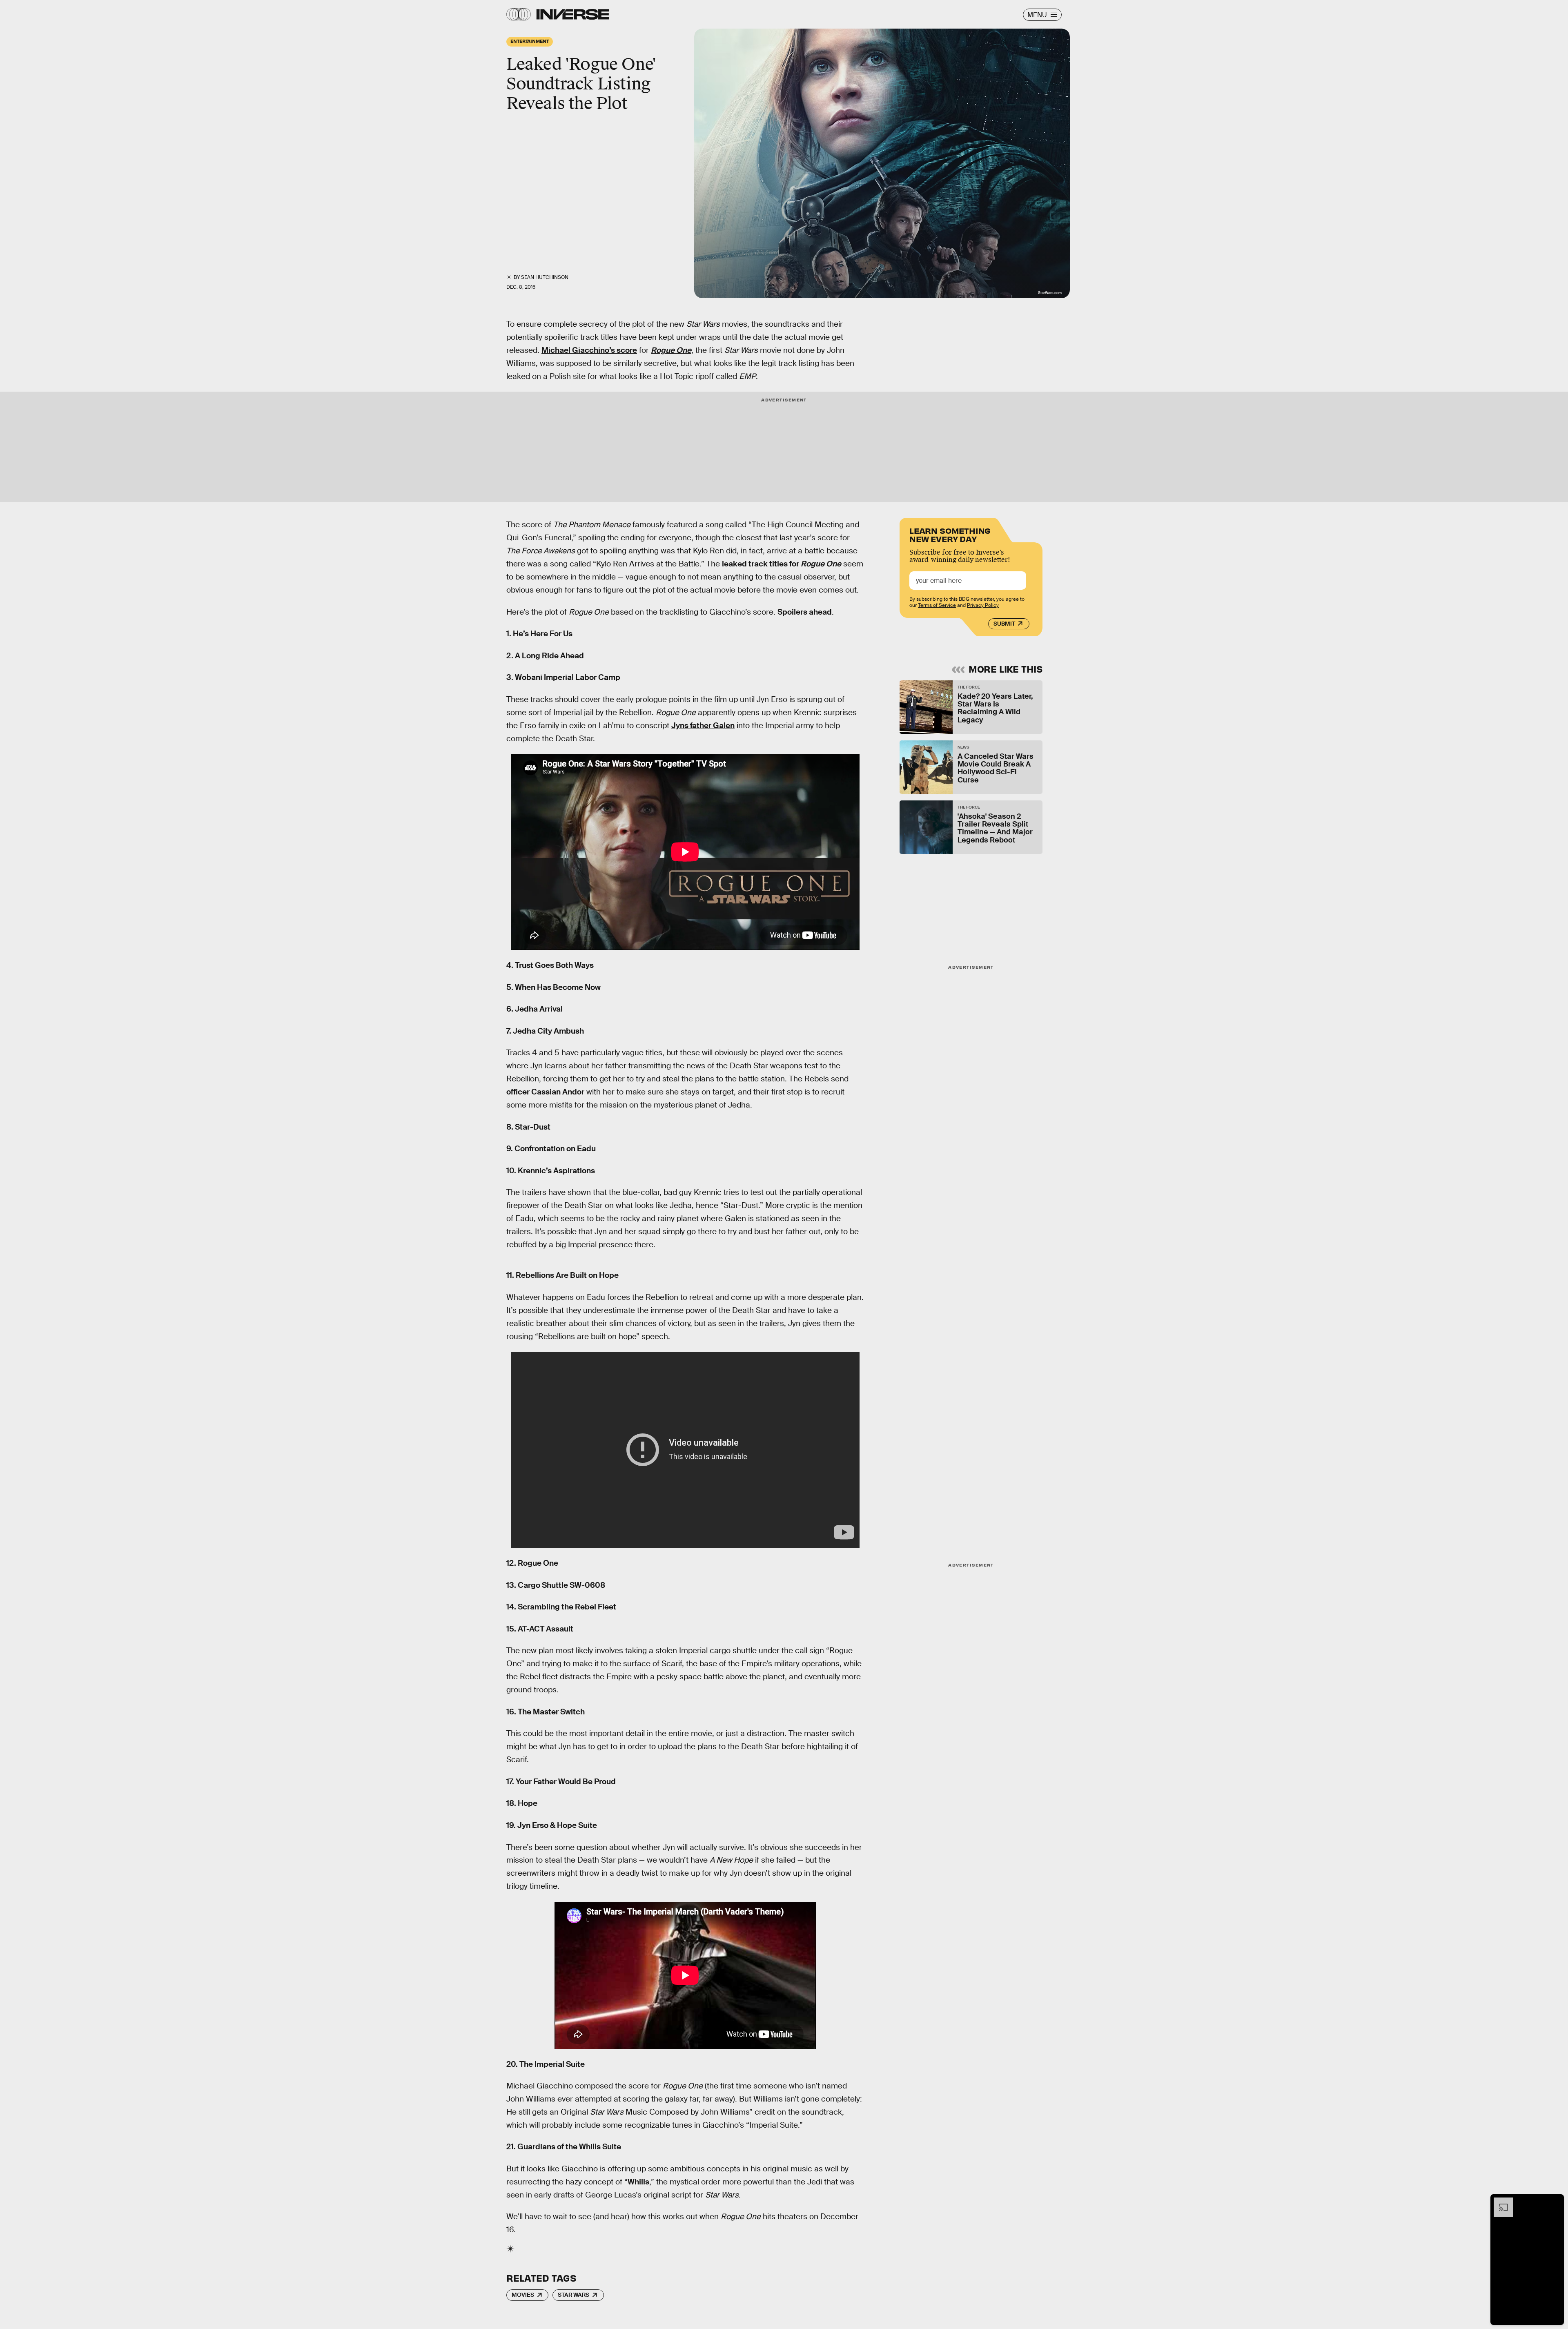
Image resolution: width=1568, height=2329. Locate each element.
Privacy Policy (983, 605)
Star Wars (574, 2295)
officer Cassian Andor (545, 1092)
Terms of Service (937, 605)
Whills (638, 2182)
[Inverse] (573, 14)
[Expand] (1499, 2202)
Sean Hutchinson (545, 277)
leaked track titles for (782, 564)
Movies (523, 2295)
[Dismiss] (1555, 2202)
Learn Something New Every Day (950, 534)
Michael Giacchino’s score (589, 350)
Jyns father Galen (703, 725)
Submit (1004, 624)
